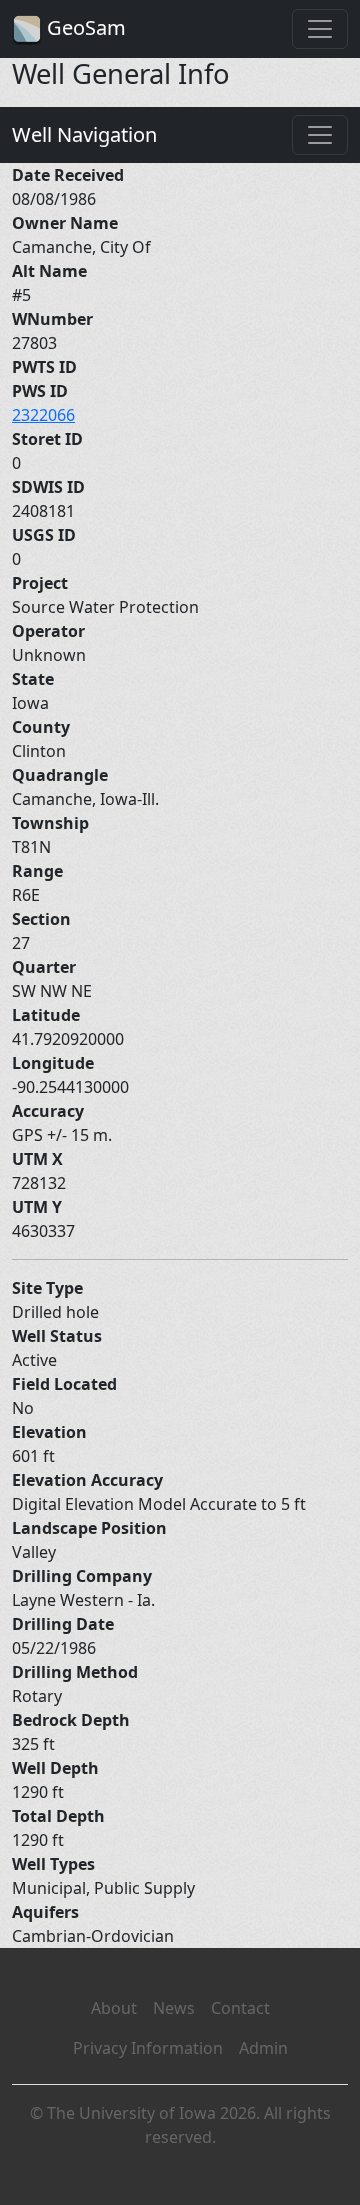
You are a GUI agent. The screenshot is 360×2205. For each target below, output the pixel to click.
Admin (263, 2048)
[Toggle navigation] (320, 29)
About (114, 2008)
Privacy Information (148, 2048)
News (174, 2008)
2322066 (43, 415)
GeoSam (84, 27)
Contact (240, 2008)
